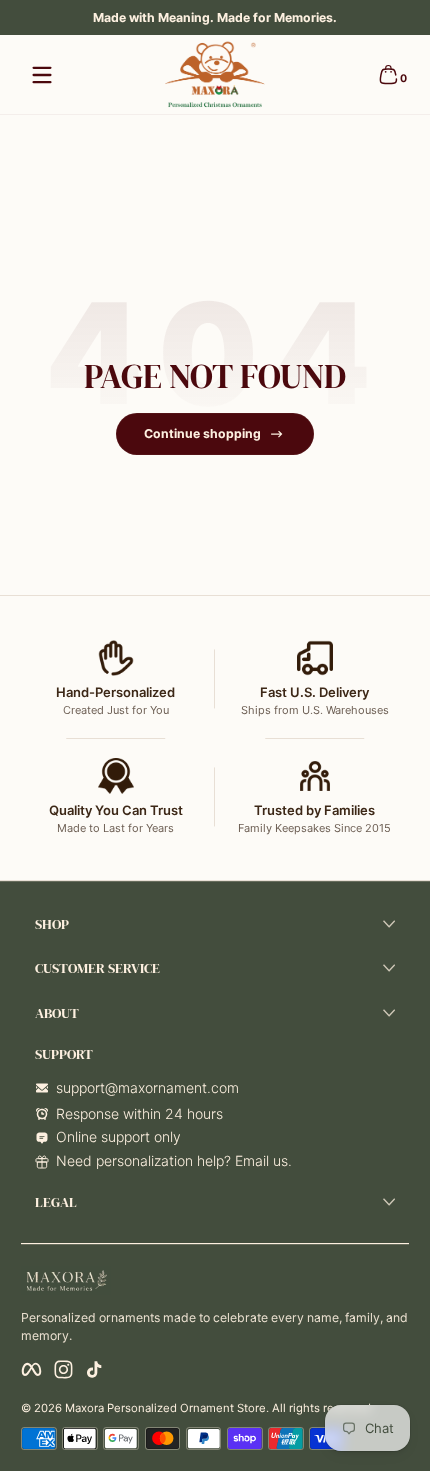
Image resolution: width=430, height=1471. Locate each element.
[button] (388, 75)
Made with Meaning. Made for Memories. (215, 17)
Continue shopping (202, 433)
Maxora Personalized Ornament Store (165, 1408)
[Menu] (42, 75)
